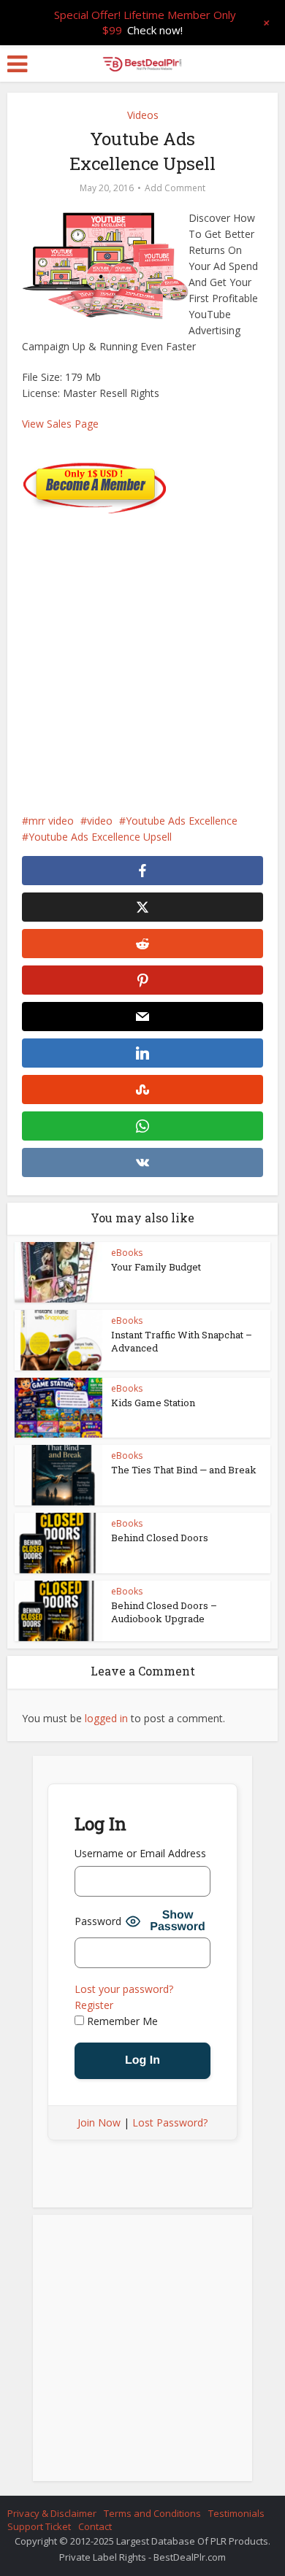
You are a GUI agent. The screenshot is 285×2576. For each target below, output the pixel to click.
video (100, 821)
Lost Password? (170, 2122)
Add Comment (175, 188)
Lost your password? (124, 1989)
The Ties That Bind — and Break (184, 1470)
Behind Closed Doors (160, 1538)
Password (98, 1921)
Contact (95, 2526)
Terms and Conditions (152, 2513)
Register (94, 2005)
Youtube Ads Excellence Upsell (100, 837)
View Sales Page (60, 424)
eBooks (127, 1253)
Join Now (99, 2122)
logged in (106, 1718)
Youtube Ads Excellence (182, 821)
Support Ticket (39, 2526)
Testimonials (236, 2513)
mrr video (51, 821)
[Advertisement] (142, 656)
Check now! (155, 30)
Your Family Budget (156, 1267)
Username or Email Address (140, 1853)
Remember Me (121, 2021)
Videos (143, 115)
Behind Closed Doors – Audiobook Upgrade (164, 1612)
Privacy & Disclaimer (52, 2513)
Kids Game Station (153, 1403)
